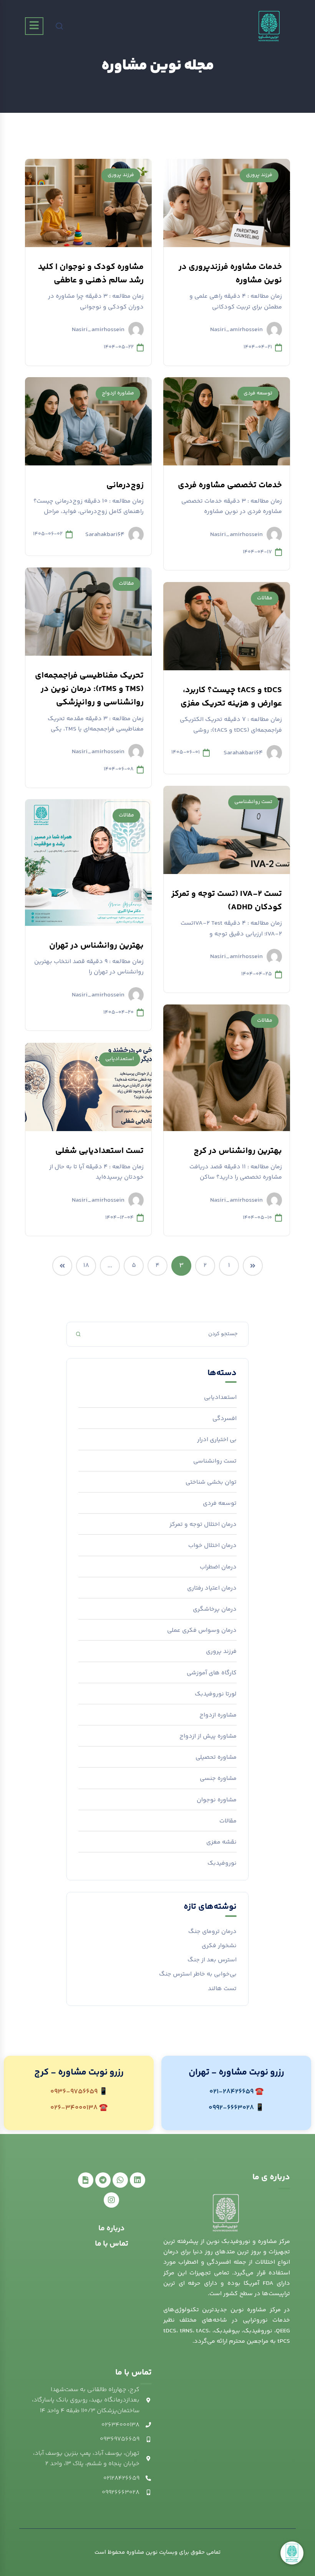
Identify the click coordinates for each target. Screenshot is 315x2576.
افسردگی (225, 1419)
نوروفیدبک (222, 1863)
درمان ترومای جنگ (212, 1932)
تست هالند (222, 1989)
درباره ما (112, 2229)
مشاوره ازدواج (118, 393)
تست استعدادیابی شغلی (99, 1151)
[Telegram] (103, 2180)
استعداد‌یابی (120, 1059)
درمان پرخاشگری (215, 1609)
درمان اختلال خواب (212, 1546)
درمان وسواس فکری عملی (202, 1630)
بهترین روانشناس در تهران (96, 946)
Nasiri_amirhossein (236, 329)
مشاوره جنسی (218, 1779)
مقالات (126, 584)
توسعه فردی (258, 393)
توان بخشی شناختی (211, 1482)
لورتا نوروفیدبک (216, 1694)
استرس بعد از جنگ (212, 1960)
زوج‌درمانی (125, 485)
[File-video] (86, 2180)
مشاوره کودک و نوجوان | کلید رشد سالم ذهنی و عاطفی (91, 274)
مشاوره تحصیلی (216, 1757)
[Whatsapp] (120, 2180)
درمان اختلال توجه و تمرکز (203, 1525)
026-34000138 (74, 2108)
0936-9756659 (74, 2092)
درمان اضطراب (218, 1567)
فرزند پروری (259, 175)
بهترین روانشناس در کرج (238, 1151)
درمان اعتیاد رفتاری (212, 1588)
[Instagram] (111, 2200)
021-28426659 (231, 2092)
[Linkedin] (138, 2180)
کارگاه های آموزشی (212, 1673)
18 (86, 1266)
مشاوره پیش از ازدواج (208, 1736)
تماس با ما (112, 2244)
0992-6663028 (231, 2108)
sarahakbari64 (105, 534)
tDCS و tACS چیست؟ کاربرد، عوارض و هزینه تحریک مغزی (231, 697)
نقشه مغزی (221, 1842)
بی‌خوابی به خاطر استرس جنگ (198, 1974)
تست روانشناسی (253, 802)
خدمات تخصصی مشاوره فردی (230, 485)
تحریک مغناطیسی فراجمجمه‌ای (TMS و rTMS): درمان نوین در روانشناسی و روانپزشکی (89, 689)
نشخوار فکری (219, 1946)
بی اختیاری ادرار (217, 1440)
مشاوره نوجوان (217, 1800)
